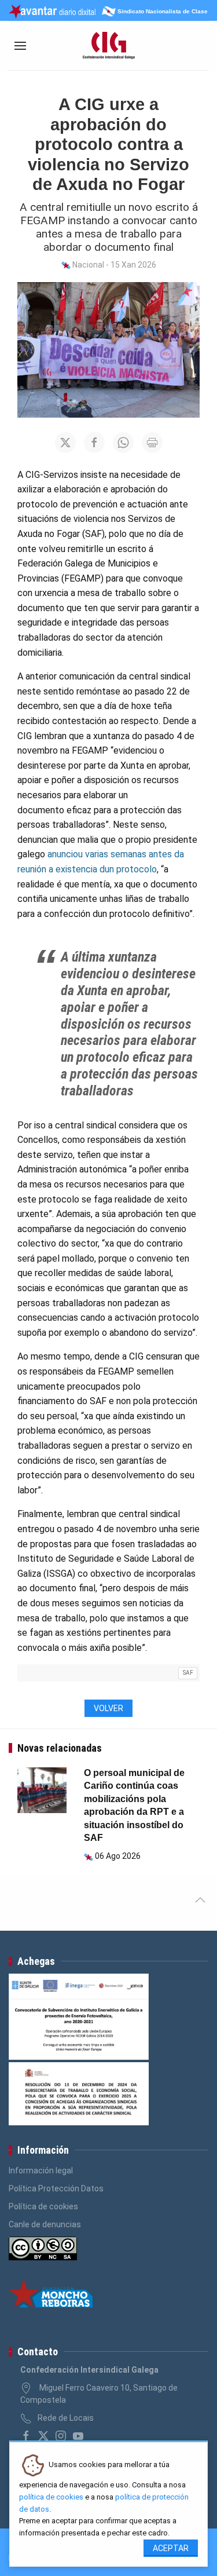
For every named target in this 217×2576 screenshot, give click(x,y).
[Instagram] (61, 2436)
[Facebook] (26, 2436)
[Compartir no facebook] (94, 443)
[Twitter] (43, 2436)
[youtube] (78, 2436)
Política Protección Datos (56, 2188)
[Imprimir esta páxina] (152, 443)
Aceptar (171, 2548)
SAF (188, 1673)
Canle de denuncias (45, 2224)
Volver (108, 1708)
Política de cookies (43, 2206)
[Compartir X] (65, 443)
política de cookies (51, 2497)
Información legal (41, 2171)
